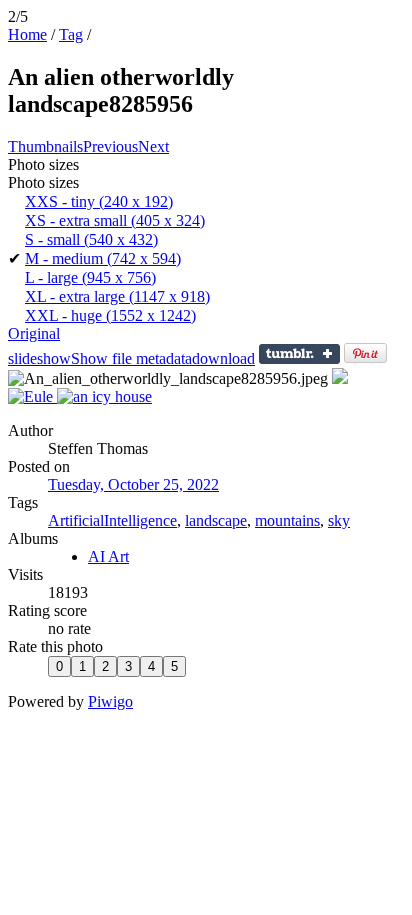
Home (27, 34)
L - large (90, 277)
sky (339, 520)
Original (34, 333)
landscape (216, 520)
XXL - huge (110, 315)
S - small (91, 239)
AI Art (108, 556)
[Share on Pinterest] (365, 358)
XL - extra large (117, 296)
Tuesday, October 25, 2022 (133, 484)
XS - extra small (115, 220)
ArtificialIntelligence (112, 520)
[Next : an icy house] (104, 396)
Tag (71, 34)
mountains (287, 520)
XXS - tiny (99, 201)
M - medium (103, 258)
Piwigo (110, 701)
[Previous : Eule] (32, 396)
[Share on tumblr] (299, 358)
